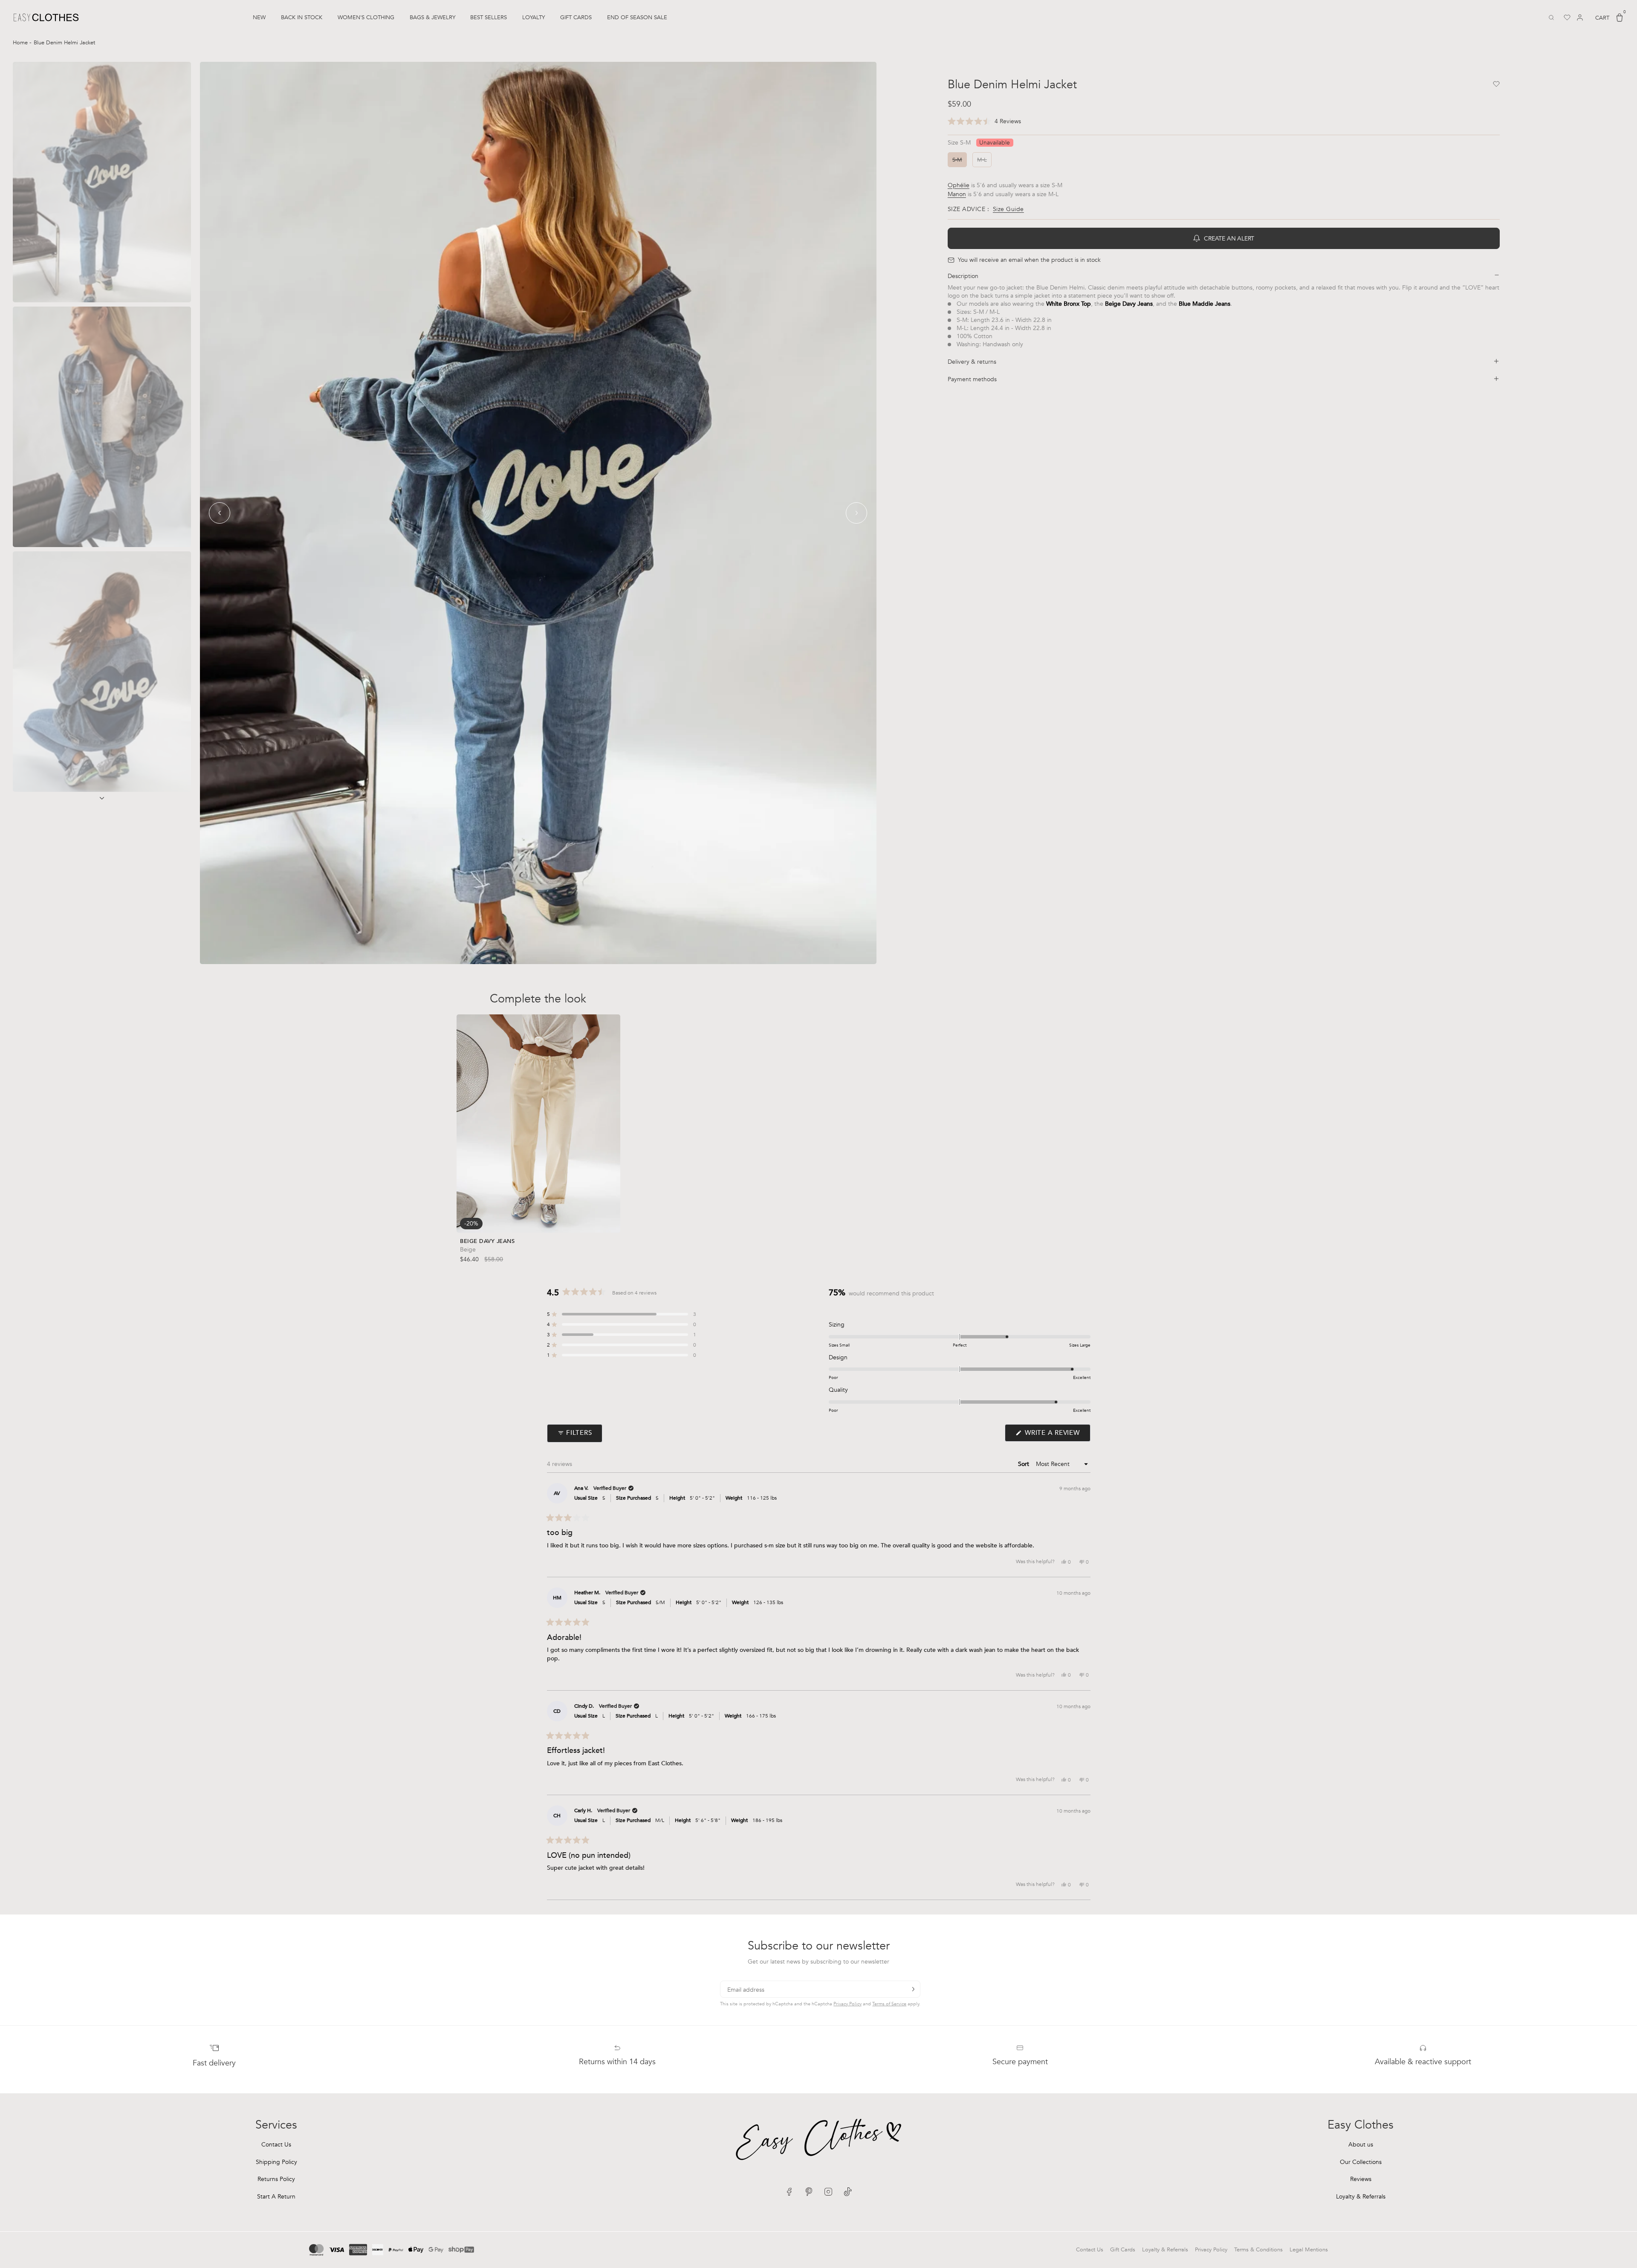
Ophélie (959, 185)
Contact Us (276, 2145)
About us (1361, 2145)
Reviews (1361, 2179)
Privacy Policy (847, 2004)
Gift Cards (1123, 2250)
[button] (984, 122)
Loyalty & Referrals (1361, 2197)
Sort (1024, 1464)
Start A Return (276, 2197)
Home (21, 43)
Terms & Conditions (1258, 2250)
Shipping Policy (276, 2162)
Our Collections (1361, 2162)
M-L (549, 1217)
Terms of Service (889, 2004)
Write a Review (1056, 1435)
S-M (527, 1217)
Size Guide (1008, 209)
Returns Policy (276, 2179)
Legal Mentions (1309, 2250)
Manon (957, 194)
